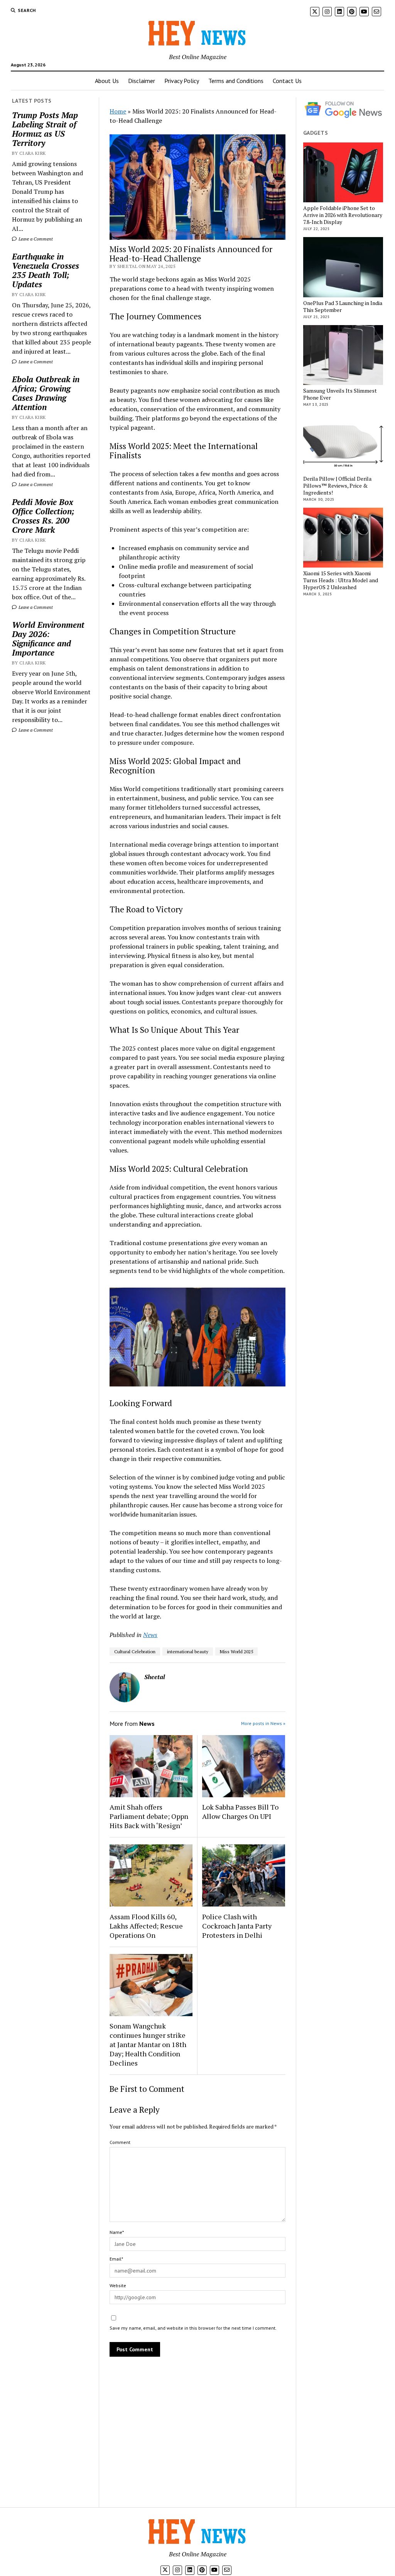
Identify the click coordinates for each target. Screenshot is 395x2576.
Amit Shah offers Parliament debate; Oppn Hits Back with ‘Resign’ (149, 1816)
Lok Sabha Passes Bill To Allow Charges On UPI (240, 1812)
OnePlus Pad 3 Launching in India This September (343, 307)
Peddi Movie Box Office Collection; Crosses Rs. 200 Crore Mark (43, 516)
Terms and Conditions (236, 81)
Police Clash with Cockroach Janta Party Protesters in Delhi (237, 1926)
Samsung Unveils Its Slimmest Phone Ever (340, 394)
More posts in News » (263, 1723)
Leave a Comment (35, 239)
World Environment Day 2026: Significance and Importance (48, 639)
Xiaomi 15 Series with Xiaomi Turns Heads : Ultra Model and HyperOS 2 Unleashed (341, 580)
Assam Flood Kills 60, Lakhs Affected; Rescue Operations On (146, 1926)
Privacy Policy (182, 81)
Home (118, 111)
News (150, 1635)
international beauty (188, 1652)
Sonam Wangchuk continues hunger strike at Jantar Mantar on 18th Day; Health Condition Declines (148, 2044)
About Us (107, 81)
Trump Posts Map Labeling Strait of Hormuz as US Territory (45, 129)
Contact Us (287, 81)
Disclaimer (142, 81)
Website (118, 2285)
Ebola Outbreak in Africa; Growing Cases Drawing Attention (46, 393)
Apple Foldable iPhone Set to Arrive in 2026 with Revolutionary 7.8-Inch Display (343, 215)
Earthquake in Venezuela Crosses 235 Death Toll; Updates (46, 270)
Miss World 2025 (236, 1652)
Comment (120, 2142)
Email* (116, 2259)
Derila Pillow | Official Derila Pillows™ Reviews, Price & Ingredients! (337, 486)
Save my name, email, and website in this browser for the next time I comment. (193, 2328)
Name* (117, 2232)
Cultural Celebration (135, 1652)
